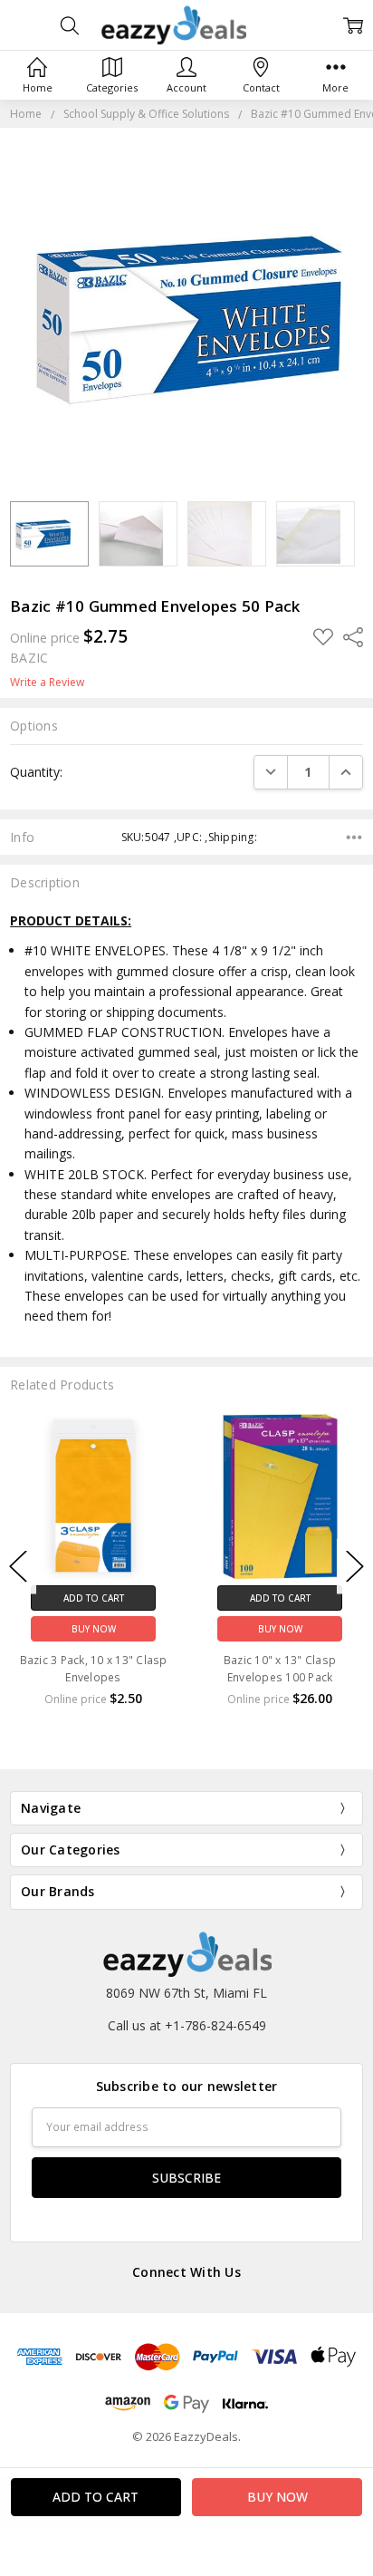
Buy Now (94, 1629)
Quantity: (36, 772)
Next (355, 1566)
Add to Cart (94, 1598)
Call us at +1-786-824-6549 (187, 2025)
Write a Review (47, 683)
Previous (18, 1566)
